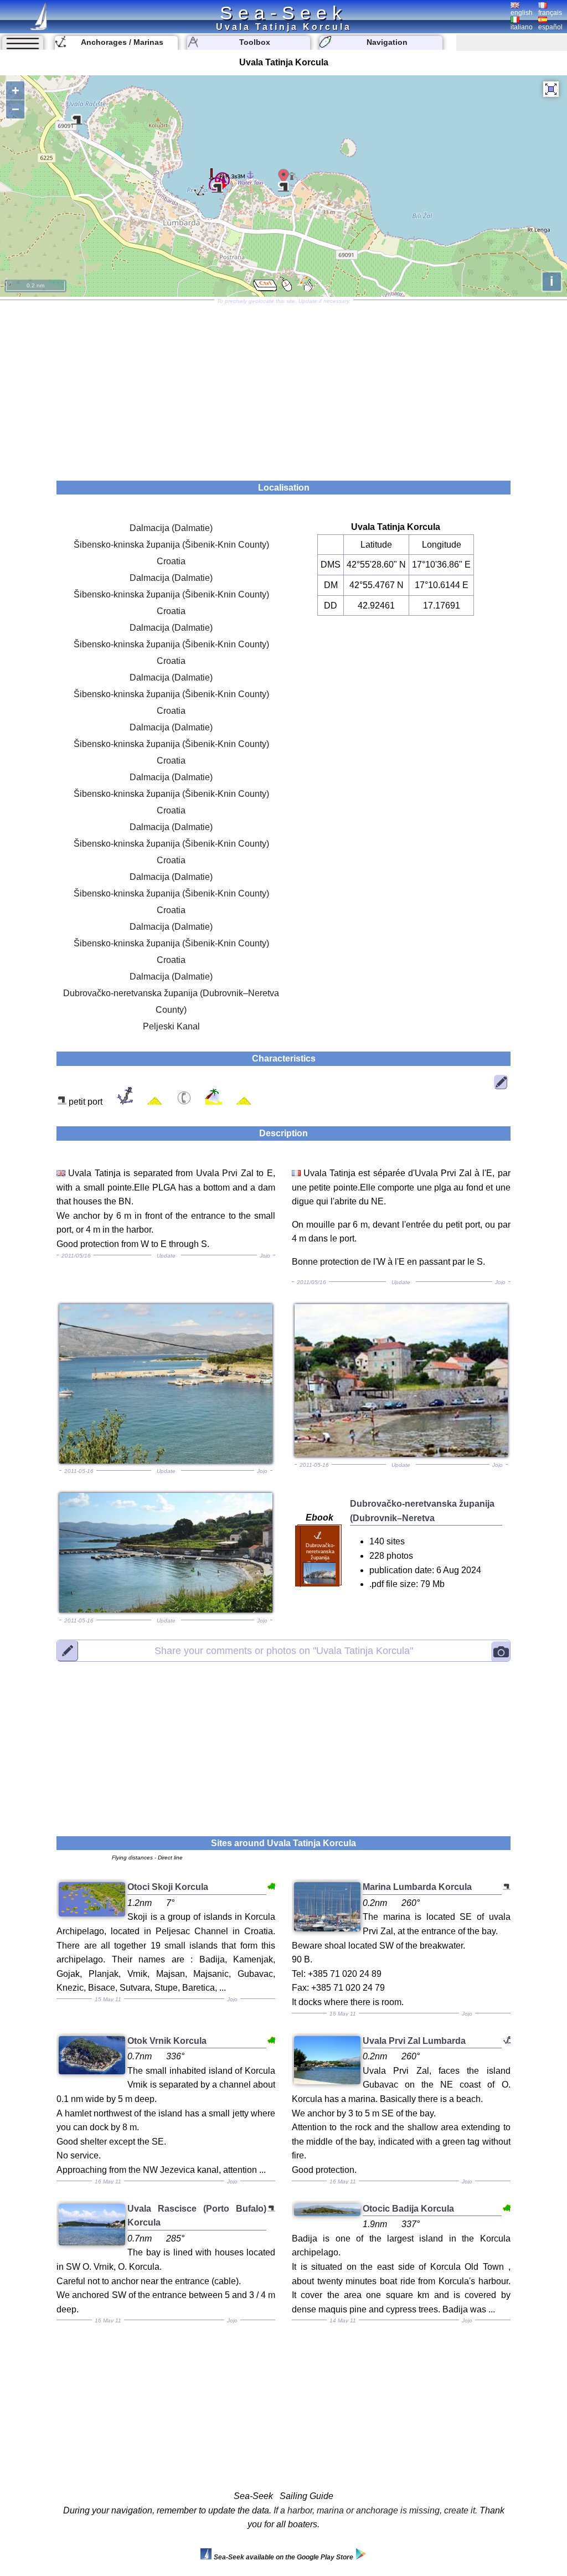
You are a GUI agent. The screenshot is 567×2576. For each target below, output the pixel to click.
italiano (522, 27)
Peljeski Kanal (171, 1026)
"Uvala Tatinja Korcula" (284, 1650)
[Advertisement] (283, 387)
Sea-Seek (283, 13)
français (550, 13)
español (550, 27)
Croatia (171, 561)
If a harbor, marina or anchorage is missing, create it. (375, 2510)
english (522, 13)
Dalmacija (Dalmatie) (171, 528)
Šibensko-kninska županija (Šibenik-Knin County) (171, 545)
